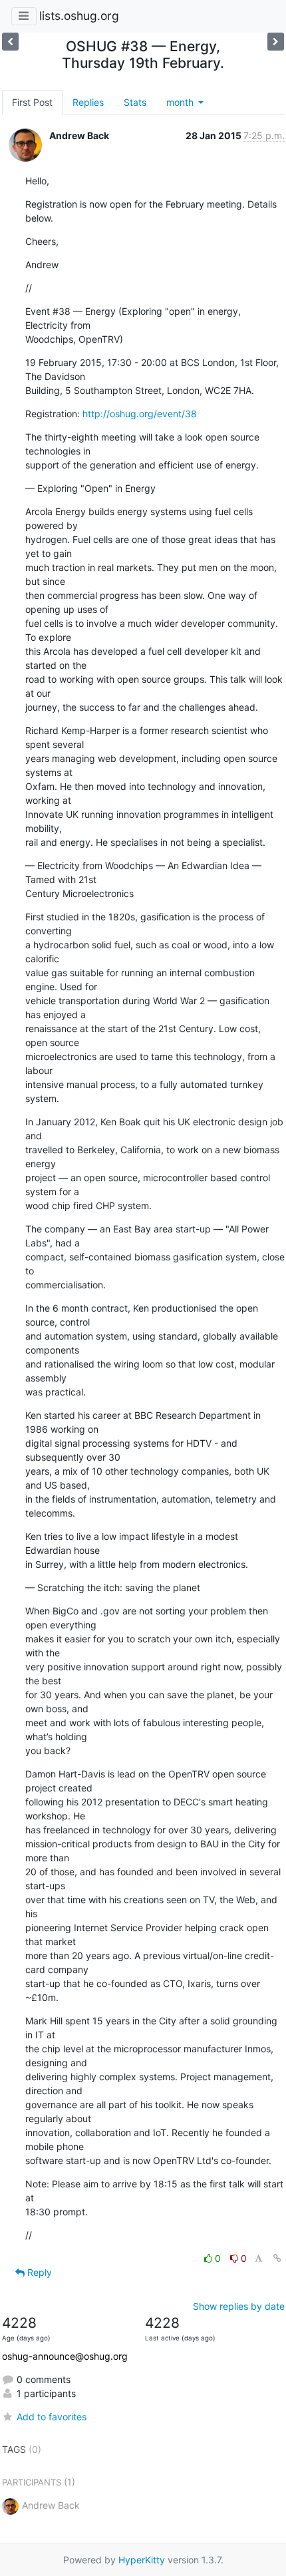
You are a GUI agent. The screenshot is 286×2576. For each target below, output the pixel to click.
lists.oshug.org (79, 16)
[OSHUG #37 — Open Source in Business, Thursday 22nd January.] (276, 42)
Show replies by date (239, 2306)
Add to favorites (52, 2417)
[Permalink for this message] (277, 2258)
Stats (135, 102)
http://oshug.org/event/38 (140, 414)
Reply (38, 2272)
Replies (88, 102)
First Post (32, 102)
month (181, 102)
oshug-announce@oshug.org (65, 2356)
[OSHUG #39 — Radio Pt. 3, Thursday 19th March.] (10, 42)
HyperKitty (142, 2560)
